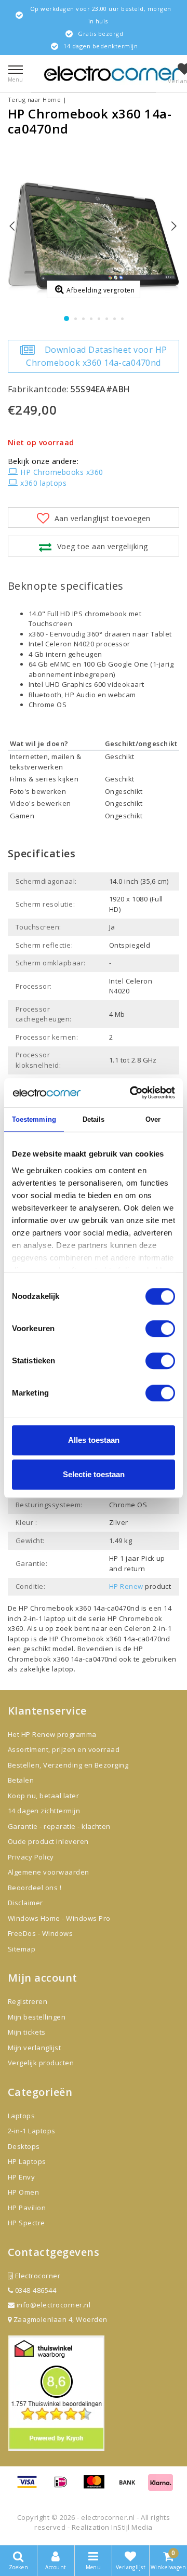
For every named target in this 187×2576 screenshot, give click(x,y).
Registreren (28, 2001)
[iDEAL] (64, 2487)
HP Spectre (26, 2223)
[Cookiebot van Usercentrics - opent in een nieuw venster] (132, 1093)
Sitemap (22, 1949)
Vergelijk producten (41, 2063)
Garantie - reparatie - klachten (59, 1826)
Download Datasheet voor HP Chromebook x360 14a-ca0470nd (96, 356)
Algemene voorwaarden (49, 1872)
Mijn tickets (27, 2032)
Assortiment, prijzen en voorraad (64, 1749)
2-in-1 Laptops (32, 2131)
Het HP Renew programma (52, 1734)
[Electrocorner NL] (112, 74)
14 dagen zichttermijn (44, 1811)
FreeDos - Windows (40, 1933)
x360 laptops (43, 483)
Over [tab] (153, 1119)
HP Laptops (27, 2161)
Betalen (21, 1780)
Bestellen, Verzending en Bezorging (68, 1765)
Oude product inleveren (48, 1841)
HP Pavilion (27, 2208)
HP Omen (23, 2192)
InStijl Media (132, 2527)
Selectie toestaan (94, 1474)
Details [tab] (94, 1119)
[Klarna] (161, 2487)
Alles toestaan (94, 1440)
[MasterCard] (98, 2487)
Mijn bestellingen (37, 2017)
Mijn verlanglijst (34, 2048)
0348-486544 (35, 2290)
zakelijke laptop (47, 1669)
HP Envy (21, 2177)
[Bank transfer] (131, 2487)
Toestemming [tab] (34, 1119)
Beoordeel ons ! (35, 1888)
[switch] (160, 1329)
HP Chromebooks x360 (62, 472)
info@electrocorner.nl (54, 2305)
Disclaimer (25, 1903)
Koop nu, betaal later (43, 1796)
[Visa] (31, 2487)
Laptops (21, 2116)
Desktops (24, 2146)
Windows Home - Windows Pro (59, 1918)
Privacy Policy (31, 1857)
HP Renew (126, 1586)
